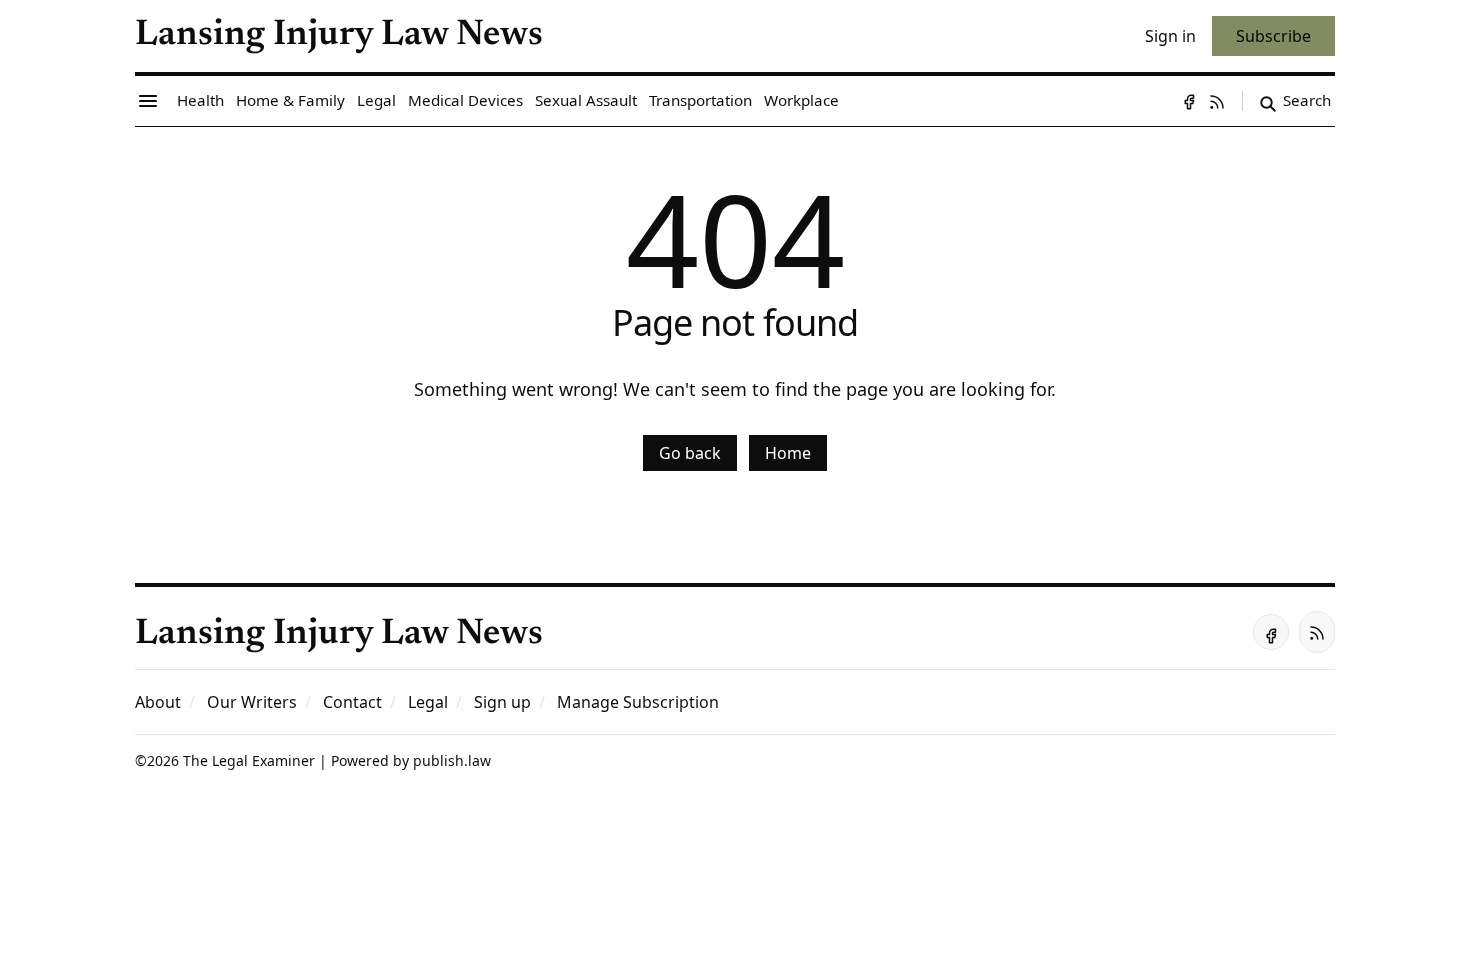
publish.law (452, 760)
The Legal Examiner (249, 760)
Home (788, 453)
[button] (502, 702)
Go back (690, 453)
